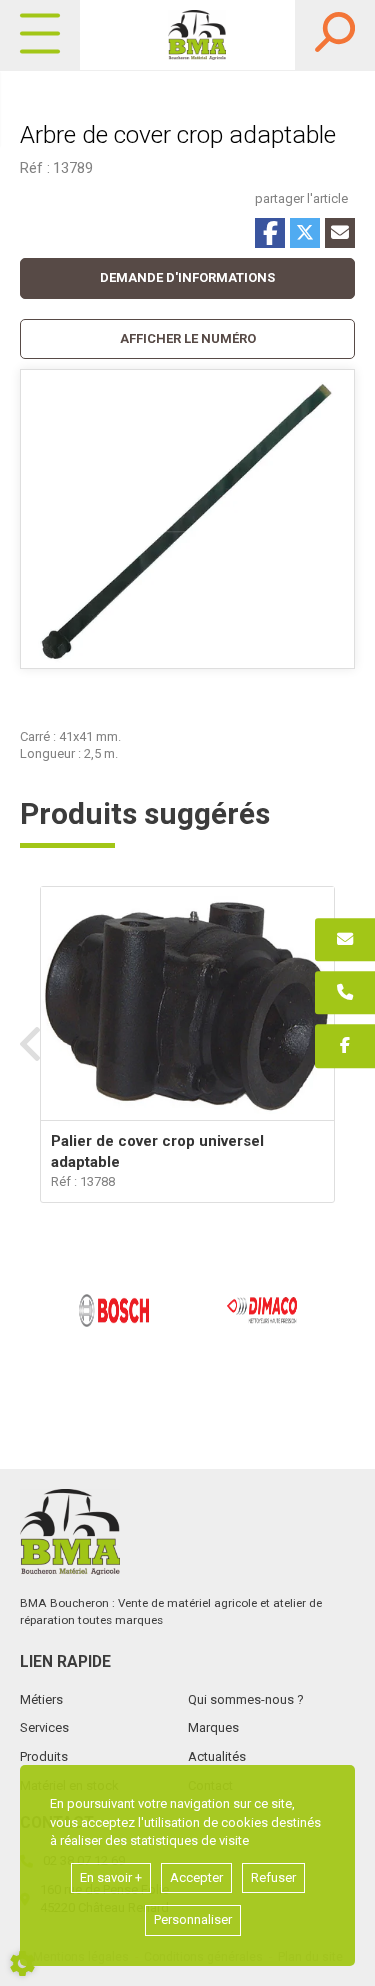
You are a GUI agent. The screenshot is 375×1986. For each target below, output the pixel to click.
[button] (187, 339)
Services (44, 1727)
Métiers (41, 1699)
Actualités (217, 1756)
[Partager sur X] (305, 233)
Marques (213, 1727)
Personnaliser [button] (193, 1919)
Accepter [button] (196, 1877)
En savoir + (111, 1877)
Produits (44, 1756)
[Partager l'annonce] (340, 233)
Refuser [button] (273, 1877)
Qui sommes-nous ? (246, 1699)
